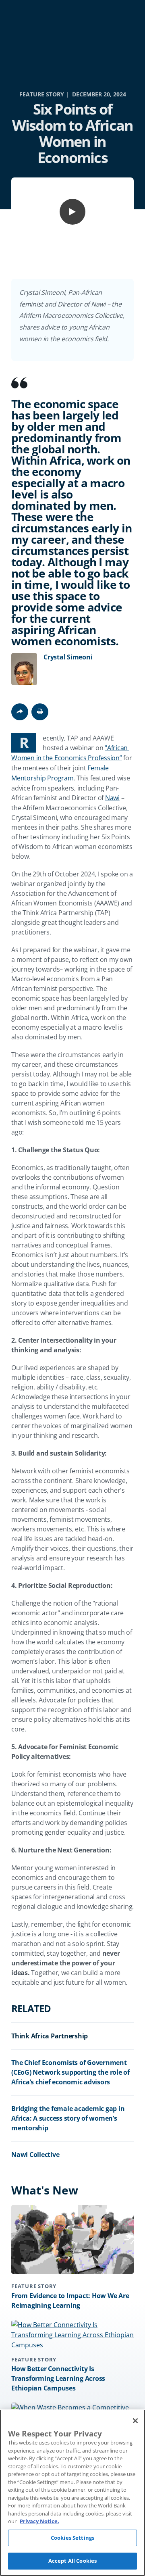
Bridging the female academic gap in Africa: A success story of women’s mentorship (68, 2118)
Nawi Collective (35, 2155)
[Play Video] (72, 212)
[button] (40, 712)
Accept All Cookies (72, 2561)
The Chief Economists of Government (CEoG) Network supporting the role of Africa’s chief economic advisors (70, 2072)
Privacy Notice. (39, 2521)
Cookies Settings (72, 2538)
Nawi (112, 798)
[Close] (135, 2421)
